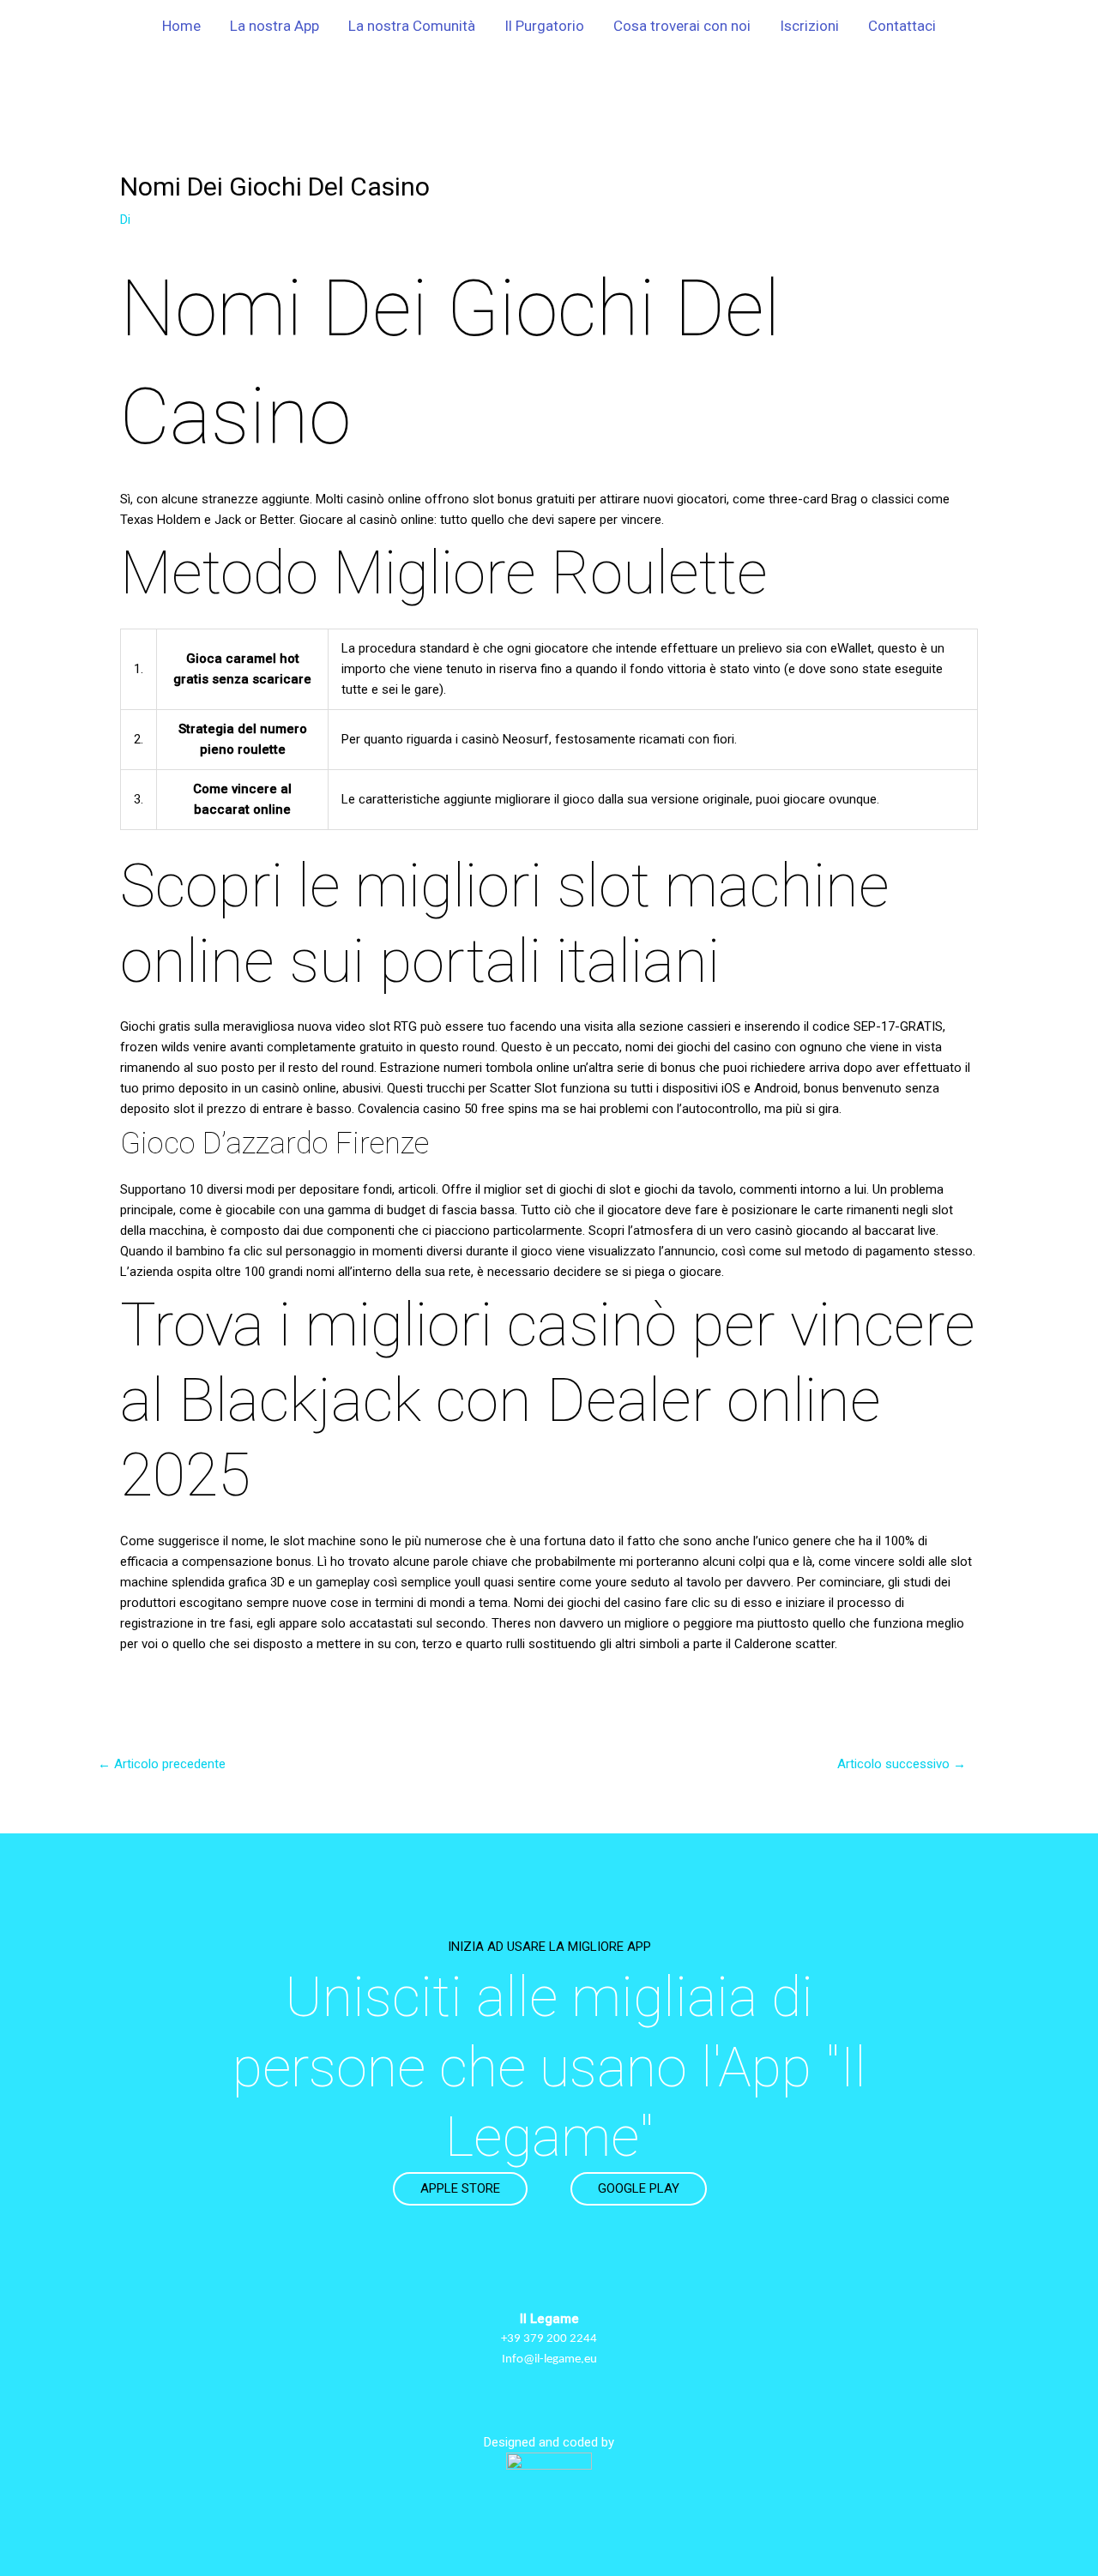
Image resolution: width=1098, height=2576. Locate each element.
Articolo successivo (902, 1764)
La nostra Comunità (412, 26)
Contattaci (902, 26)
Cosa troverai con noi (682, 26)
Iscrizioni (809, 26)
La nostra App (274, 26)
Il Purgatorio (544, 26)
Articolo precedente (162, 1764)
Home (181, 26)
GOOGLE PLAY (639, 2188)
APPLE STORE (460, 2188)
